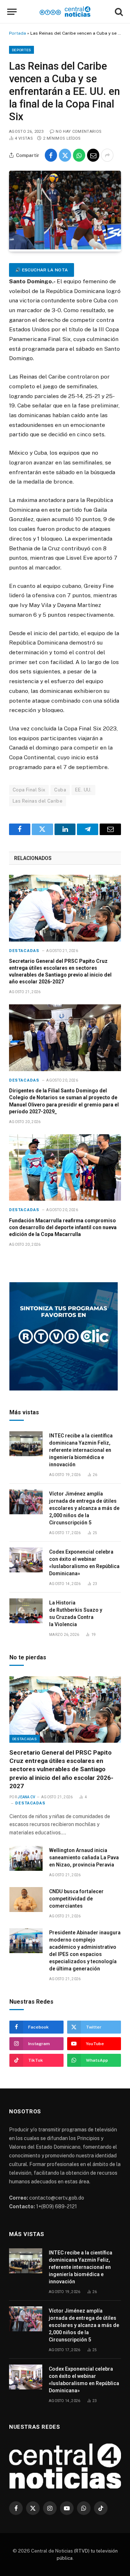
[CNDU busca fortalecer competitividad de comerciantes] (26, 1900)
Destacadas (25, 1739)
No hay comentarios (79, 132)
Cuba (60, 790)
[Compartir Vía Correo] (93, 155)
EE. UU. (83, 790)
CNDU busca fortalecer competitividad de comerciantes (76, 1899)
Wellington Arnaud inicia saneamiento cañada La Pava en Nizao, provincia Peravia (84, 1857)
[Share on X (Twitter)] (65, 155)
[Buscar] (118, 12)
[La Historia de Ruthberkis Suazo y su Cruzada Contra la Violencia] (26, 1611)
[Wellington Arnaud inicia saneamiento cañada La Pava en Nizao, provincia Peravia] (26, 1858)
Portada (18, 33)
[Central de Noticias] (65, 12)
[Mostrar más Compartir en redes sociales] (107, 155)
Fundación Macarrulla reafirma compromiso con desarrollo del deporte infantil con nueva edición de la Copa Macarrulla (63, 1227)
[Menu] (12, 12)
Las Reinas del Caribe (38, 801)
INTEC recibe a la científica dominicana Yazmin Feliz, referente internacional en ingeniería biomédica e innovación (81, 1450)
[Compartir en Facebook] (51, 155)
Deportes (21, 50)
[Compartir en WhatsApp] (79, 155)
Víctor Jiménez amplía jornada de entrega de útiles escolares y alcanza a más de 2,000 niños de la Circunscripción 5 (84, 1508)
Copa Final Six (29, 790)
